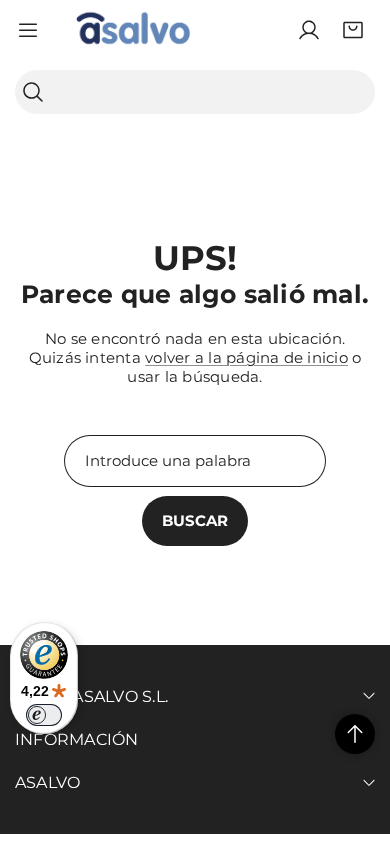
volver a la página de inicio (246, 357)
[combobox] (195, 92)
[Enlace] (133, 30)
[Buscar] (33, 92)
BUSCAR (195, 520)
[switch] (44, 715)
